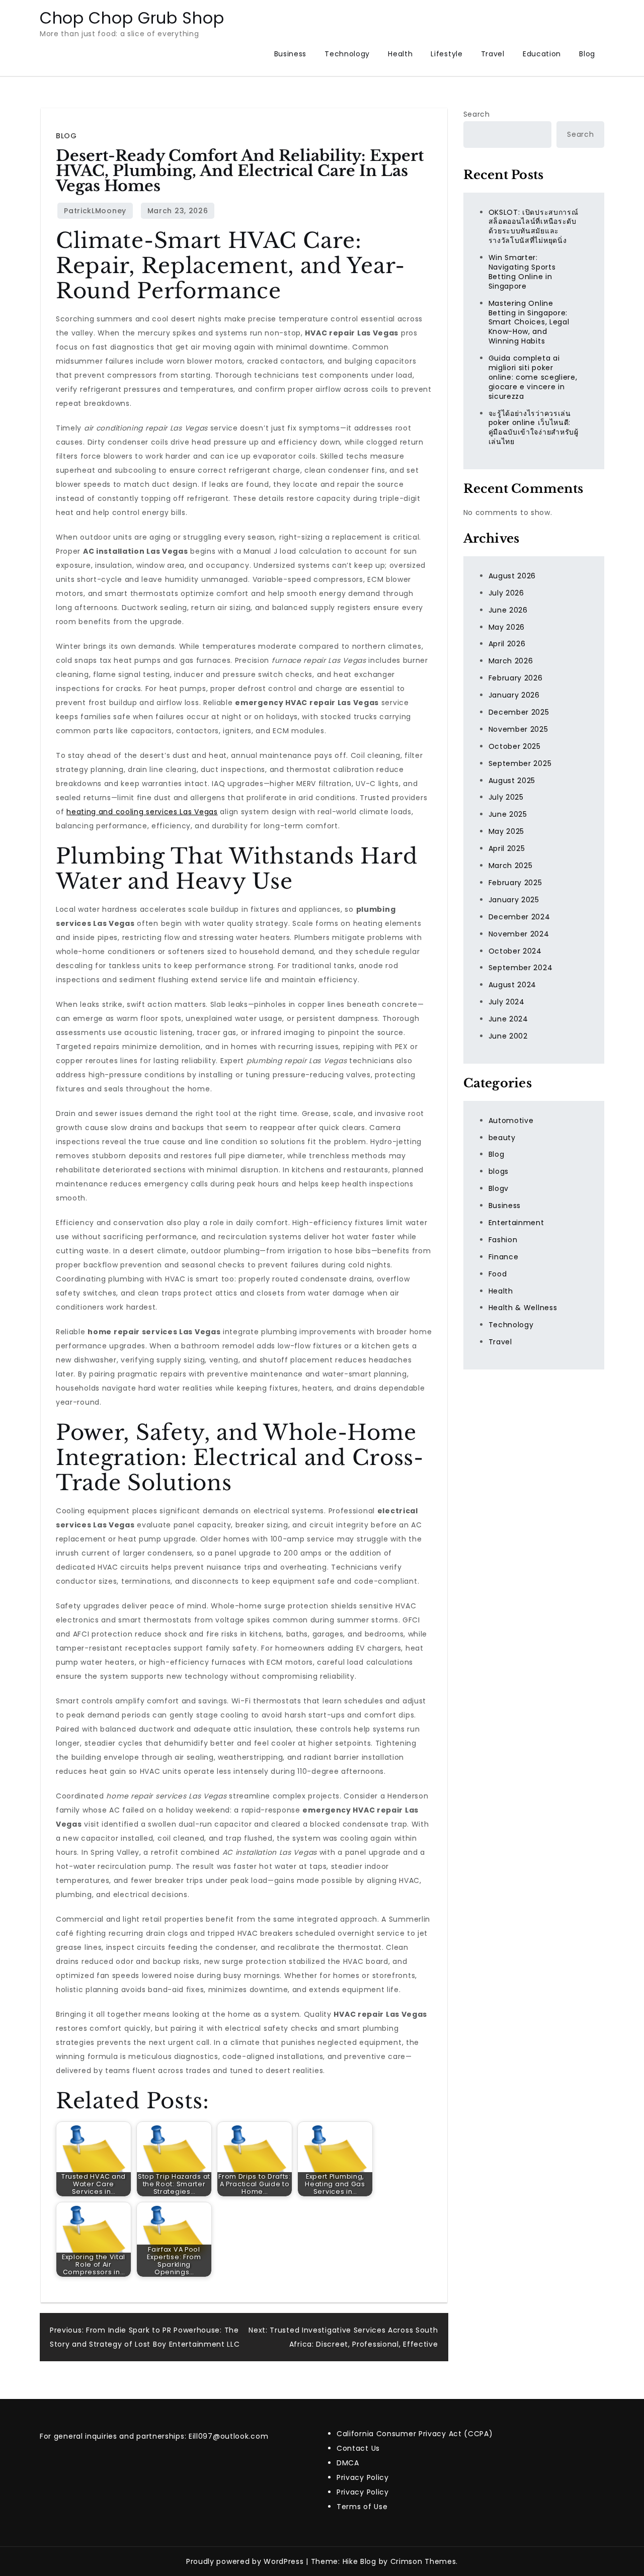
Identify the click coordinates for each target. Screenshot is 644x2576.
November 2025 (518, 729)
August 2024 (513, 985)
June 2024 (508, 1019)
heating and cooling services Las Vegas (142, 812)
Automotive (511, 1121)
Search (477, 114)
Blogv (499, 1188)
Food (498, 1274)
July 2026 (506, 593)
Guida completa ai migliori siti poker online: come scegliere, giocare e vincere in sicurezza (533, 377)
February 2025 (515, 883)
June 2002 (508, 1036)
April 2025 (507, 848)
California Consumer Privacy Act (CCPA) (415, 2434)
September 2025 (520, 763)
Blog (587, 54)
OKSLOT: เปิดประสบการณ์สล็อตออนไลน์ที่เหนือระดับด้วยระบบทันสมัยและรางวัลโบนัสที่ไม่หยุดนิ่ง (534, 226)
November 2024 (519, 933)
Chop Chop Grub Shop (132, 18)
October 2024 (515, 951)
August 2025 (512, 780)
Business (291, 54)
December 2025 (519, 712)
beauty (502, 1137)
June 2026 (508, 610)
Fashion (503, 1240)
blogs (499, 1171)
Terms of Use (362, 2507)
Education (542, 54)
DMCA (348, 2463)
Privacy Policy (363, 2477)
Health (400, 54)
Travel (493, 54)
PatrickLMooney (95, 211)
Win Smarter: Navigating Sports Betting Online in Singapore (522, 272)
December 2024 (519, 917)
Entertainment (516, 1223)
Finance (504, 1257)
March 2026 (511, 661)
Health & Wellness (523, 1308)
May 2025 (507, 831)
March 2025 (511, 866)
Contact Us (358, 2448)
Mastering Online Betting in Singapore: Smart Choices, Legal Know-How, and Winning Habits (529, 322)
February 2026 (516, 678)
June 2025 (508, 814)
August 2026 (512, 576)
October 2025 (515, 746)
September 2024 (521, 968)
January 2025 (514, 900)
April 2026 (507, 644)
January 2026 (514, 695)
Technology (347, 54)
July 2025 (506, 797)
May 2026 (507, 627)
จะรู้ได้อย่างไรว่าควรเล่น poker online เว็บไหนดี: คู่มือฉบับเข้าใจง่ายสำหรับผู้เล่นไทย (534, 427)
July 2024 (507, 1002)
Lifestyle (447, 54)
